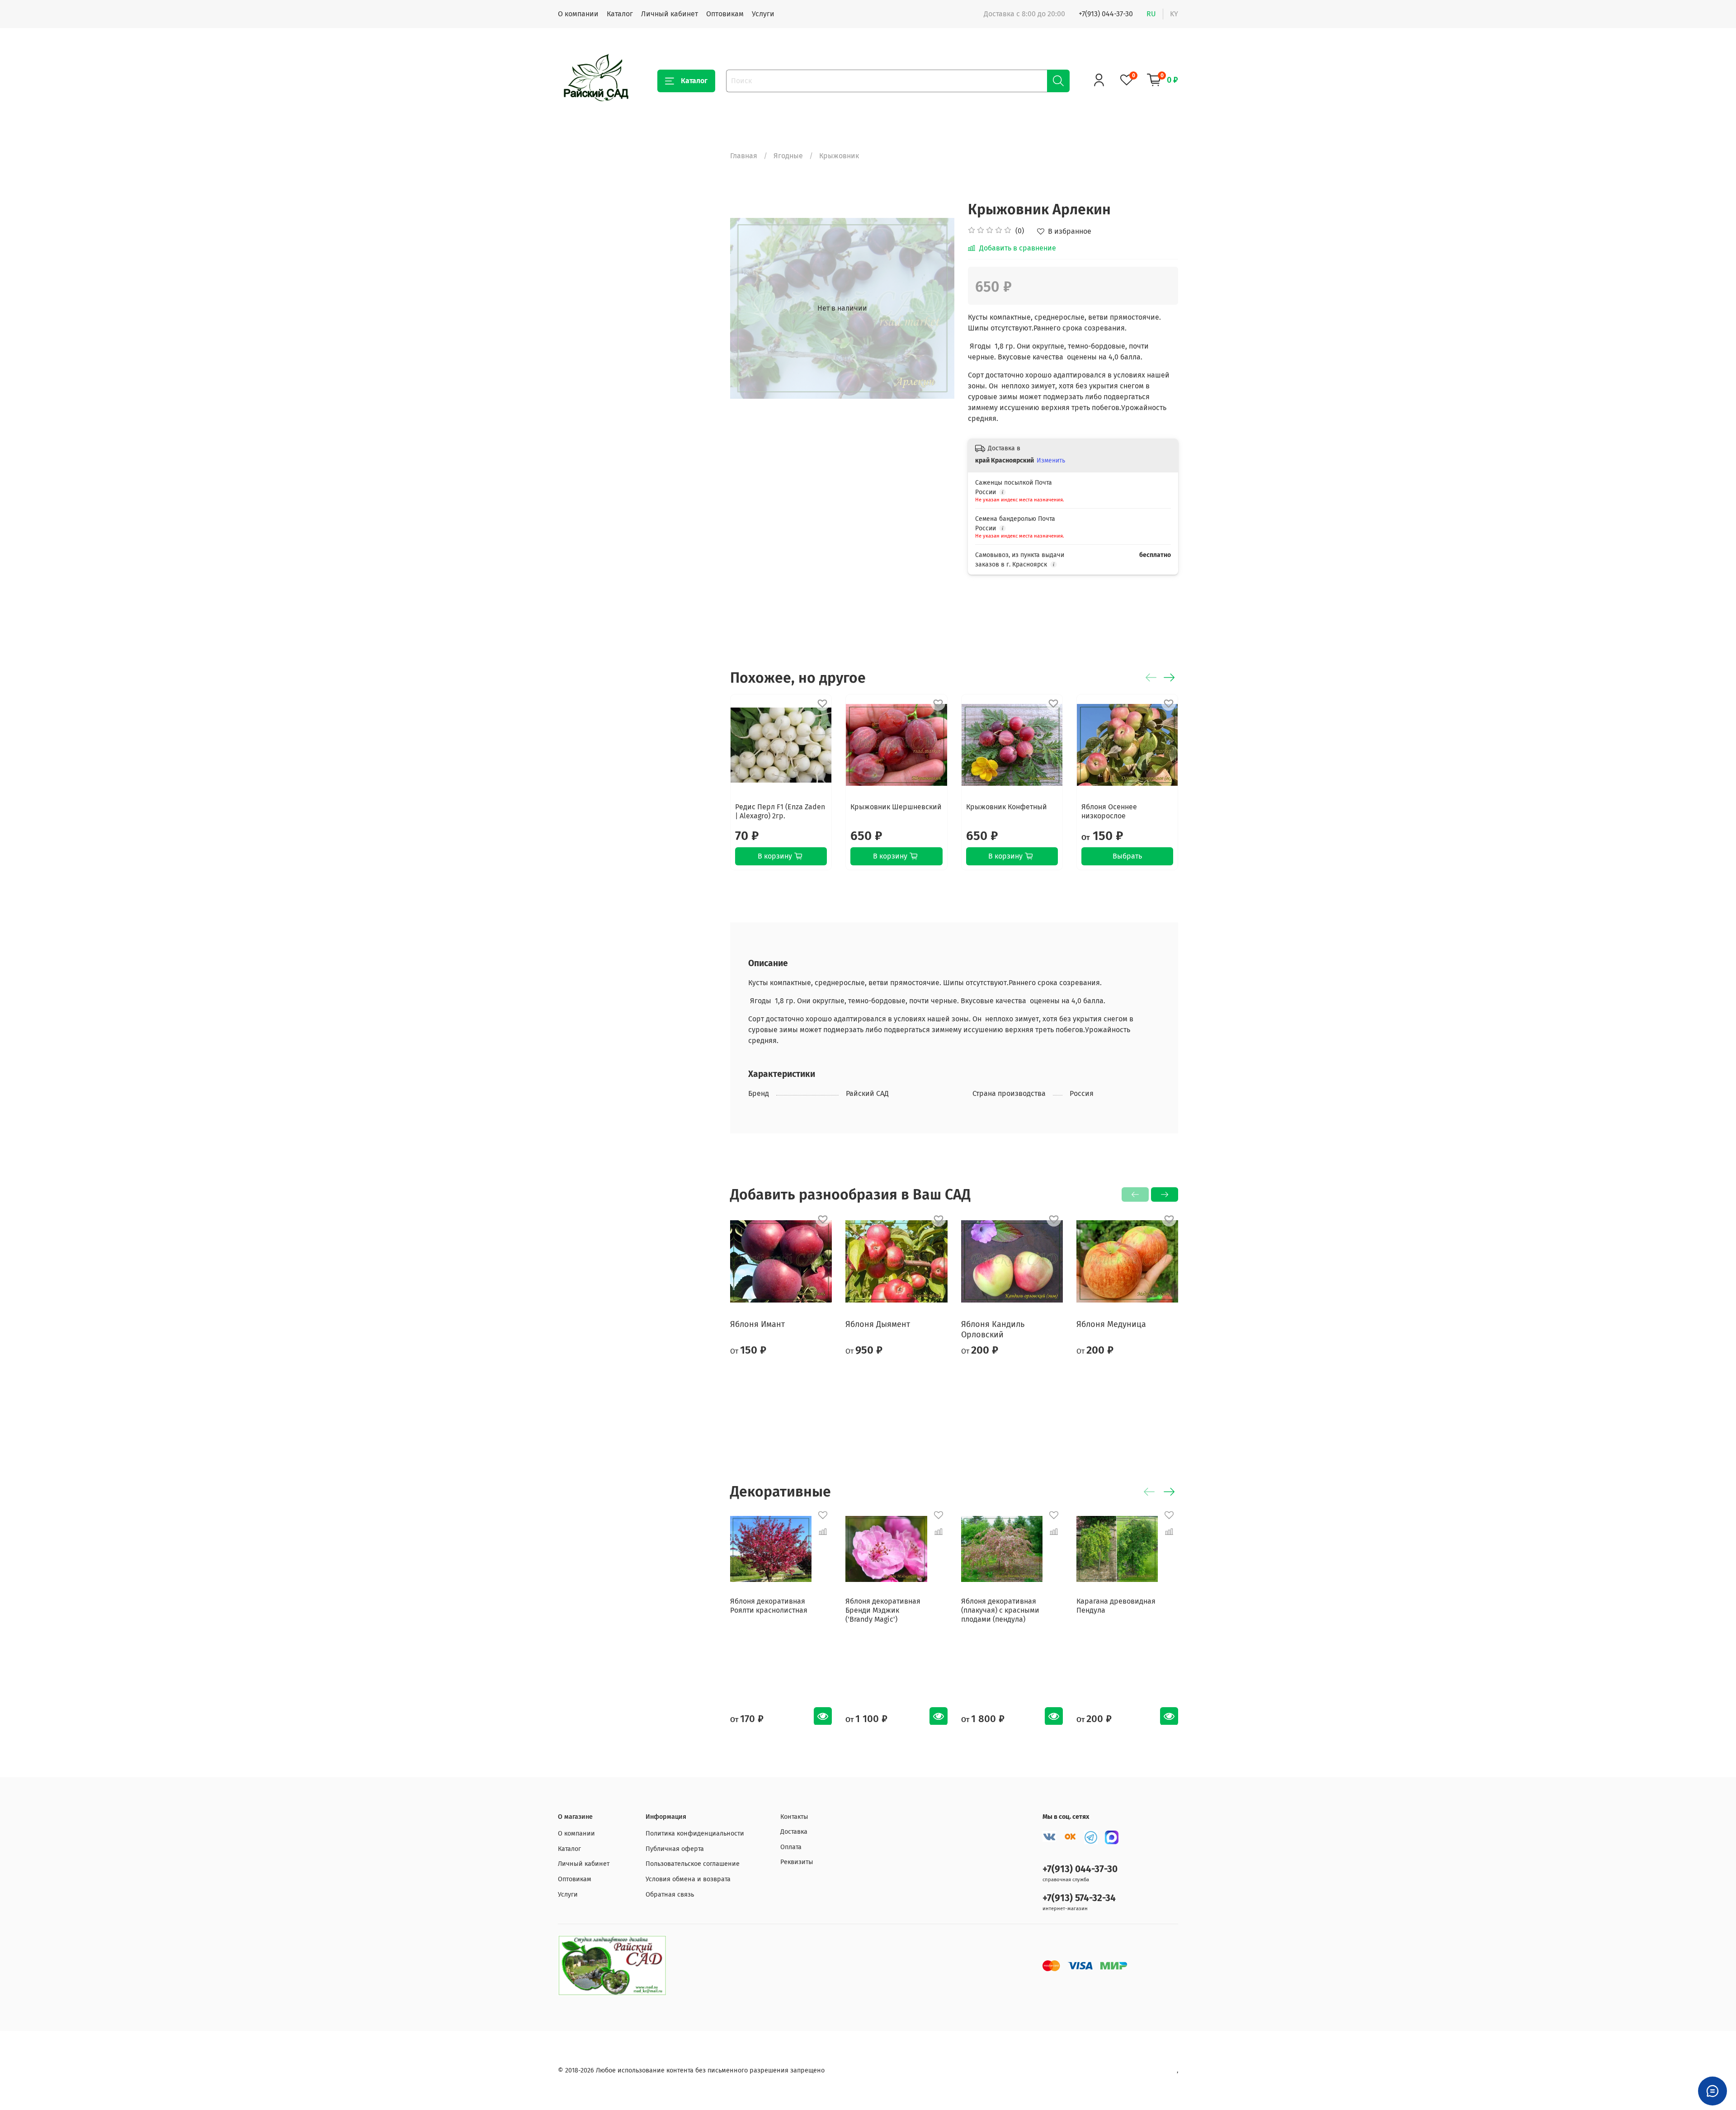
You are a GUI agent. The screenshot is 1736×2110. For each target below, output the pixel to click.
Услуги (763, 14)
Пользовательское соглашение (693, 1864)
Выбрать (1127, 856)
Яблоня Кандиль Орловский (993, 1329)
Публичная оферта (675, 1849)
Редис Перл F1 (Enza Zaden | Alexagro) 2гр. (780, 811)
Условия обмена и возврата (688, 1879)
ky (1174, 14)
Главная (744, 156)
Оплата (791, 1847)
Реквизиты (797, 1862)
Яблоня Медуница (1111, 1324)
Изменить (1051, 460)
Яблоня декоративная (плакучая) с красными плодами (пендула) (1000, 1610)
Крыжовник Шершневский (896, 807)
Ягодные (788, 156)
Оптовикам (725, 14)
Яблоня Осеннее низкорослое (1109, 811)
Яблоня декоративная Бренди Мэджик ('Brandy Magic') (883, 1610)
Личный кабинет (670, 14)
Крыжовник (839, 156)
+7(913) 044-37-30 (1106, 14)
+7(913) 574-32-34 (1079, 1898)
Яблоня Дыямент (878, 1324)
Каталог (620, 14)
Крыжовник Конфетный (1007, 807)
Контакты (794, 1817)
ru (1151, 14)
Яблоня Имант (757, 1324)
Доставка (794, 1832)
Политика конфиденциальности (695, 1834)
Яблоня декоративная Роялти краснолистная (769, 1606)
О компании (578, 14)
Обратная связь (670, 1895)
